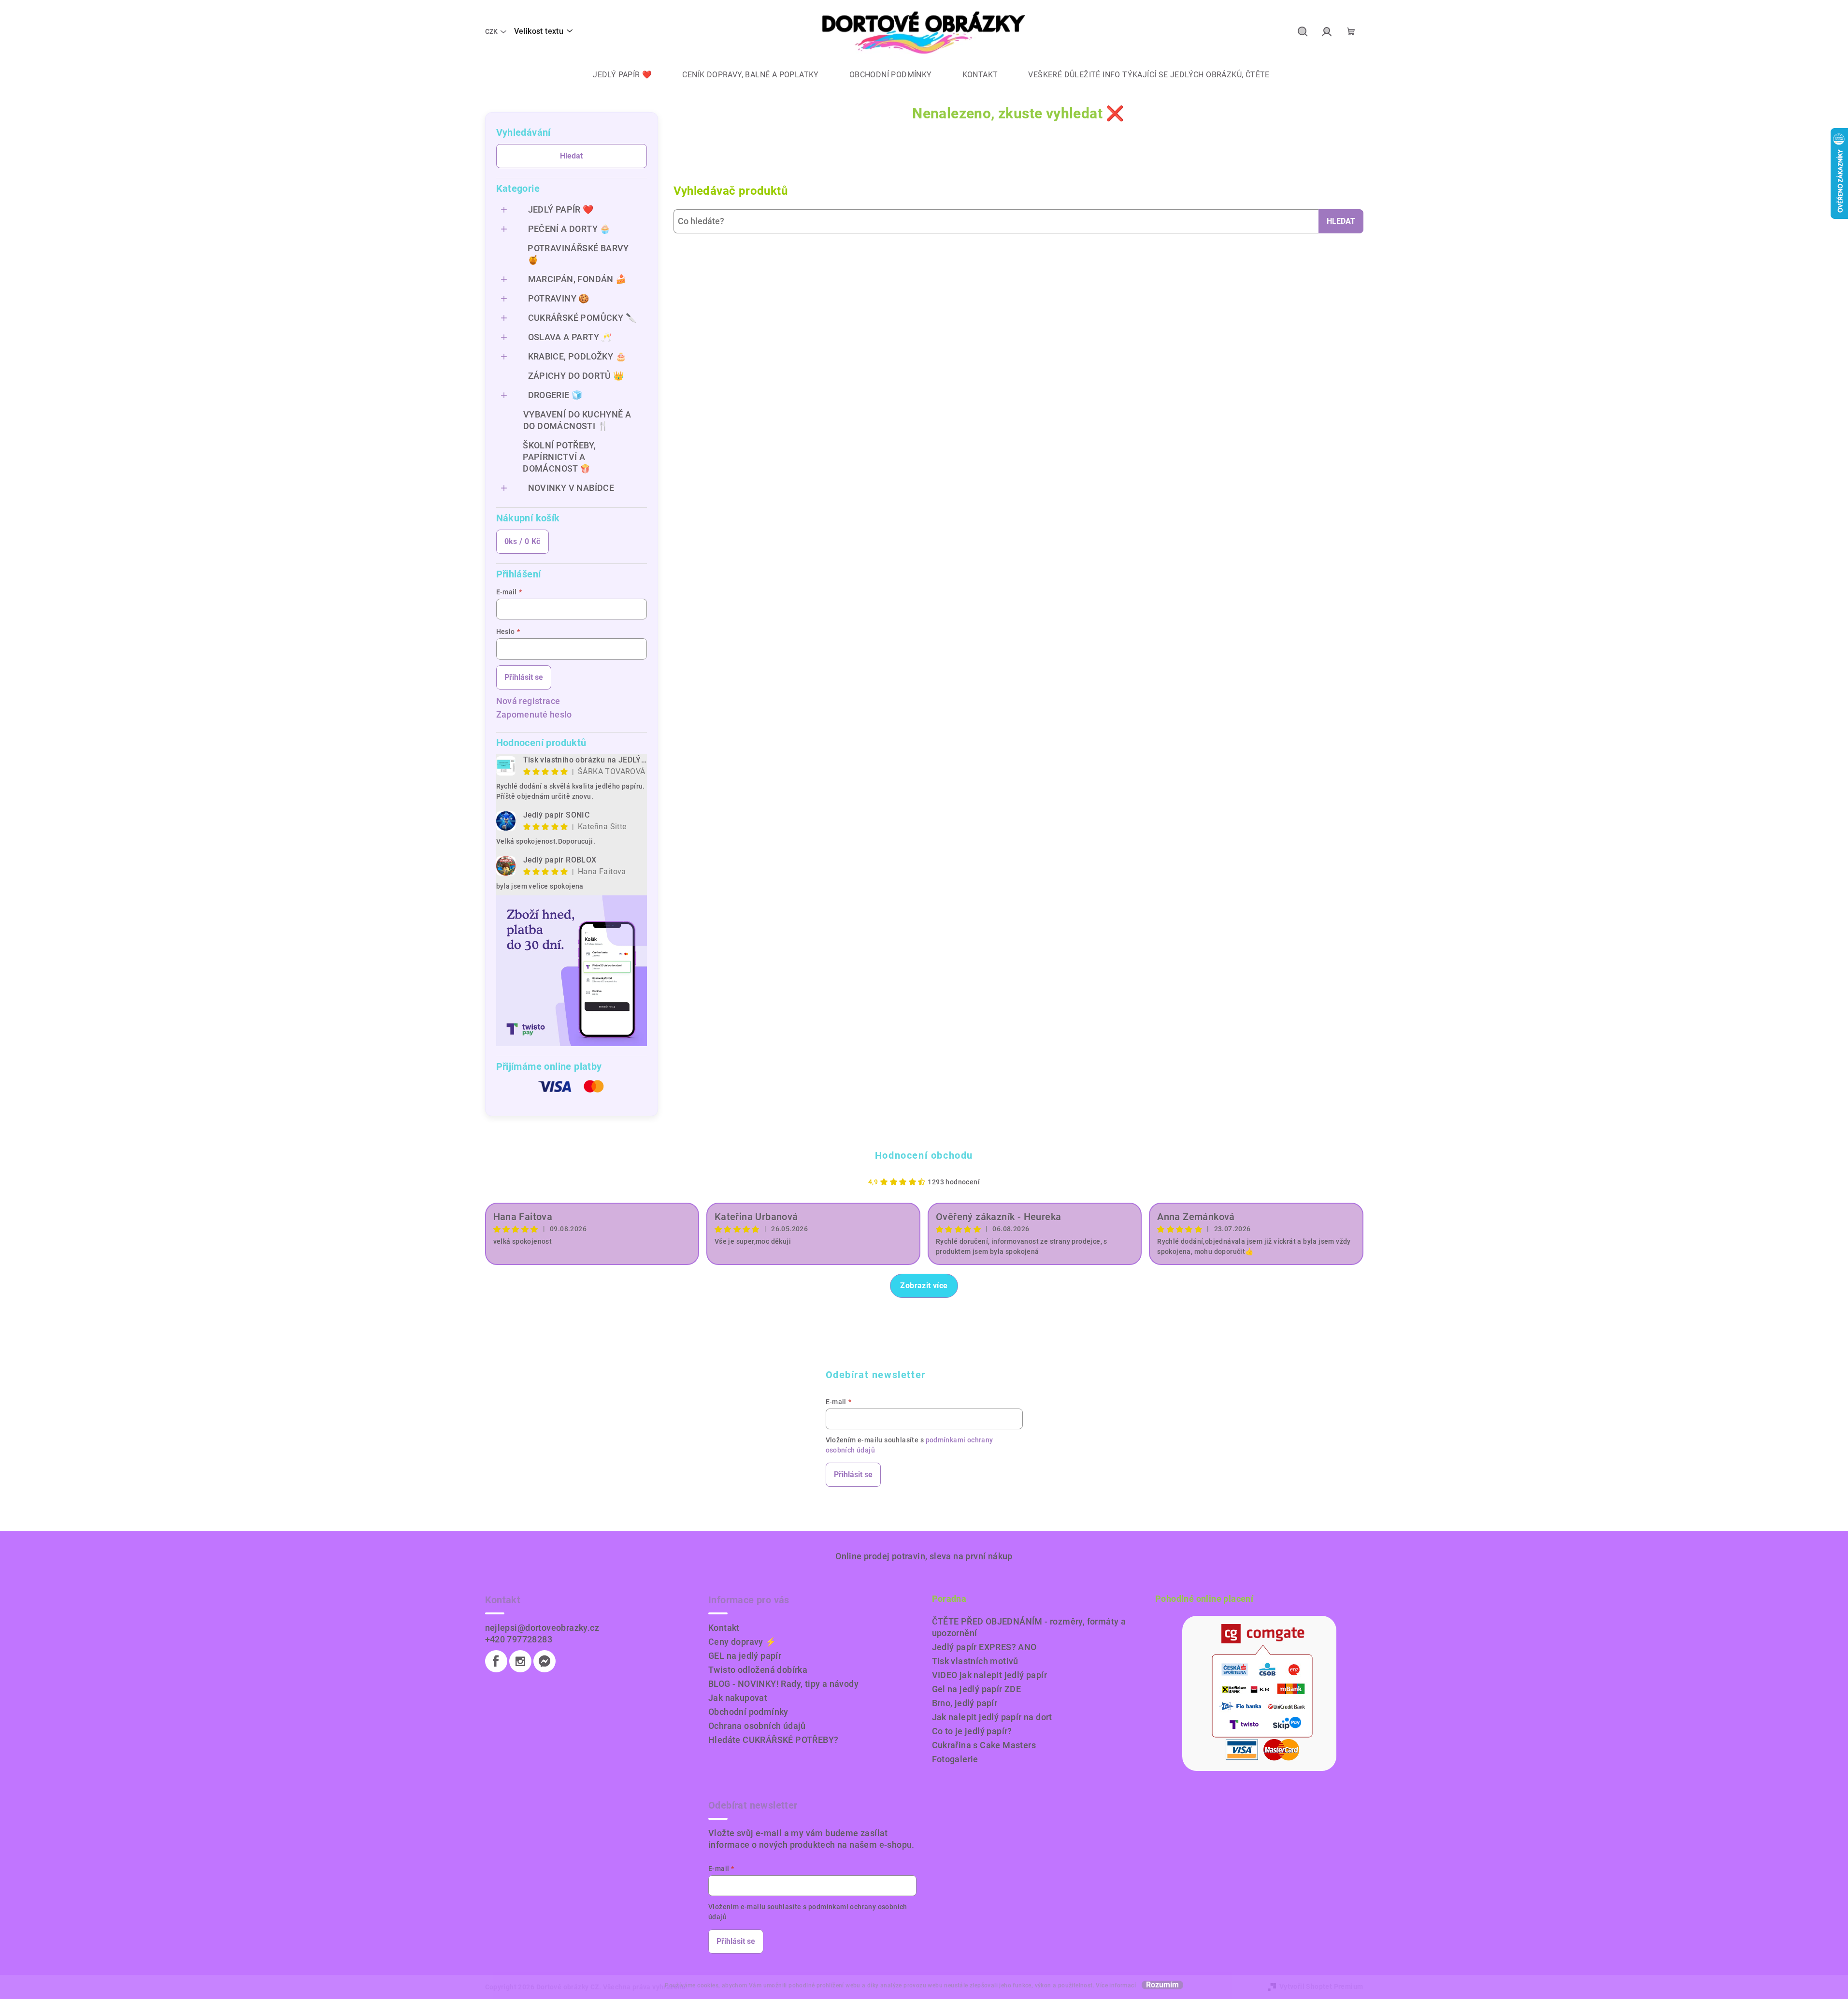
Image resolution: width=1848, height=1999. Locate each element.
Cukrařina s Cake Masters (984, 1745)
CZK (491, 31)
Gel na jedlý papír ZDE (977, 1689)
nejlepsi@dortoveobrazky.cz (542, 1628)
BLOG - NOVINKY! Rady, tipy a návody (783, 1684)
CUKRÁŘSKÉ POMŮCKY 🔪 (582, 318)
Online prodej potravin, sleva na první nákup (924, 1556)
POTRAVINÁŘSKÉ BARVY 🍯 (578, 254)
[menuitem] (615, 75)
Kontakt (724, 1628)
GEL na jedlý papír (745, 1656)
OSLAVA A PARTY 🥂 (570, 337)
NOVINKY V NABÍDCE (571, 488)
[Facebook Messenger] (544, 1661)
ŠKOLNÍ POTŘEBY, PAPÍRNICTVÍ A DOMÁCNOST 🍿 (559, 457)
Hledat (571, 156)
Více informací (1116, 1985)
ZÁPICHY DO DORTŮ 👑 (576, 376)
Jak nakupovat (738, 1698)
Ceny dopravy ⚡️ (742, 1642)
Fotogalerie (955, 1759)
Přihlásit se (524, 677)
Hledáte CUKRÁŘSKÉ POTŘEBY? (773, 1740)
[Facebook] (496, 1661)
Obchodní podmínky (748, 1712)
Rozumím (1162, 1985)
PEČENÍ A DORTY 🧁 (569, 229)
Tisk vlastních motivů (975, 1661)
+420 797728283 (519, 1639)
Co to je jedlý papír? (972, 1731)
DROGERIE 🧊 (555, 395)
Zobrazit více (924, 1286)
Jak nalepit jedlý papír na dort (992, 1717)
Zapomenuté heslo (534, 714)
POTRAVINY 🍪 (559, 298)
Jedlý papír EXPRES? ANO (984, 1647)
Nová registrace (528, 701)
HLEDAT (1341, 221)
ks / (523, 541)
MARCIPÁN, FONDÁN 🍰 (577, 279)
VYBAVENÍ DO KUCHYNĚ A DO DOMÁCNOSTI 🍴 (577, 420)
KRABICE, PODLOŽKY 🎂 (577, 356)
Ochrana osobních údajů (757, 1726)
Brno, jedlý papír (965, 1703)
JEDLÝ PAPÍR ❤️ (561, 209)
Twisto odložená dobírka (758, 1670)
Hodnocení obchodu (924, 1155)
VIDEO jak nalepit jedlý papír (990, 1675)
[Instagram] (520, 1661)
